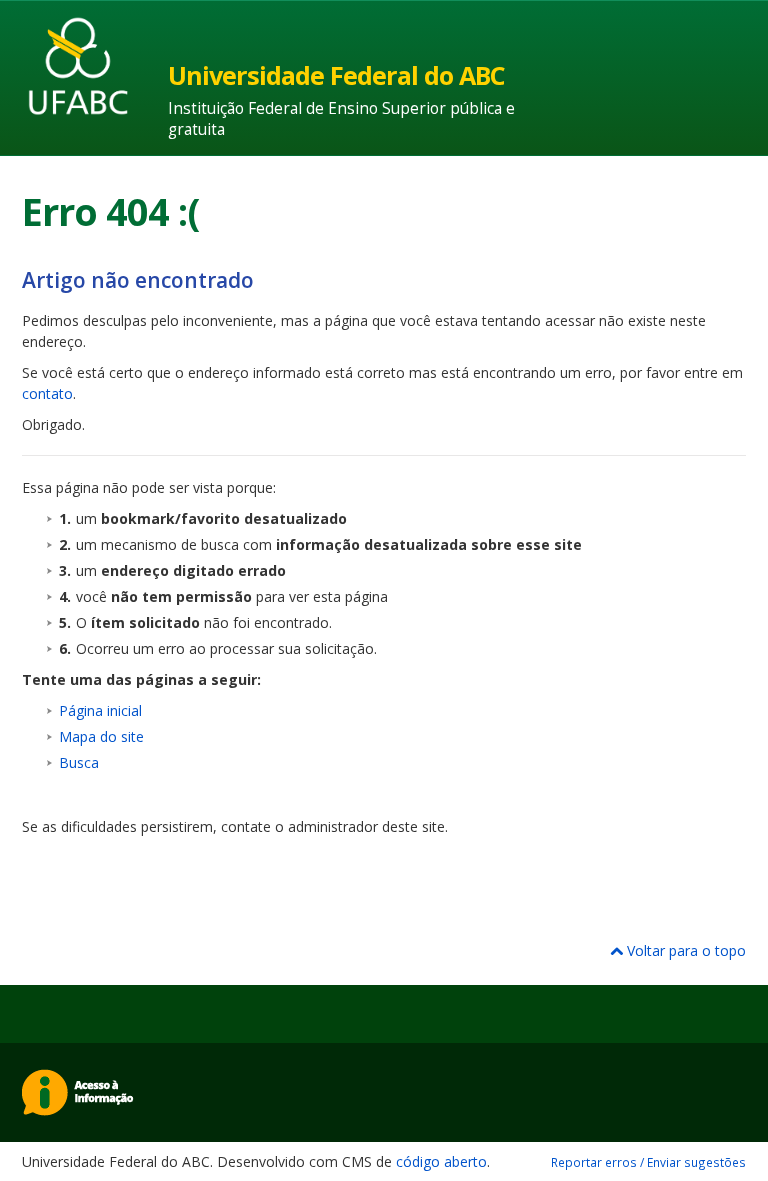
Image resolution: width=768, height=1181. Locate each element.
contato (47, 393)
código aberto (441, 1161)
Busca (79, 762)
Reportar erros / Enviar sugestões (648, 1162)
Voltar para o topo (684, 950)
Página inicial (100, 710)
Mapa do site (101, 736)
